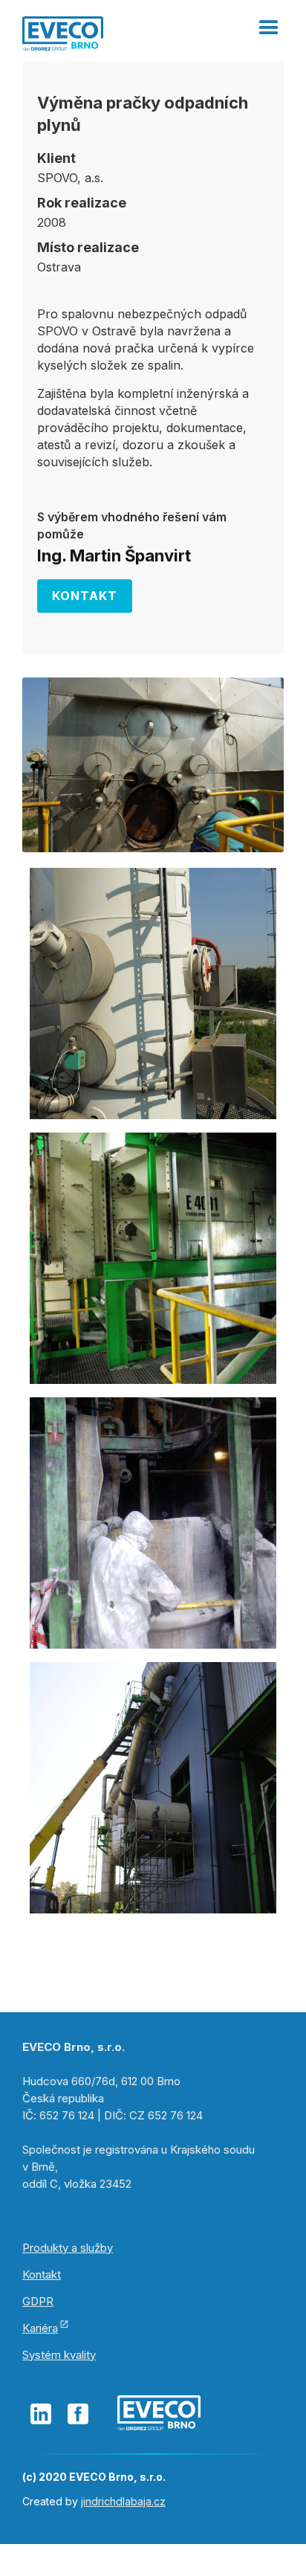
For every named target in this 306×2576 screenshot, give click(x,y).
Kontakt (85, 596)
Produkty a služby (68, 2248)
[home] (63, 32)
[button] (269, 22)
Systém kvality (59, 2355)
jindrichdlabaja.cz (123, 2501)
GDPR (38, 2301)
